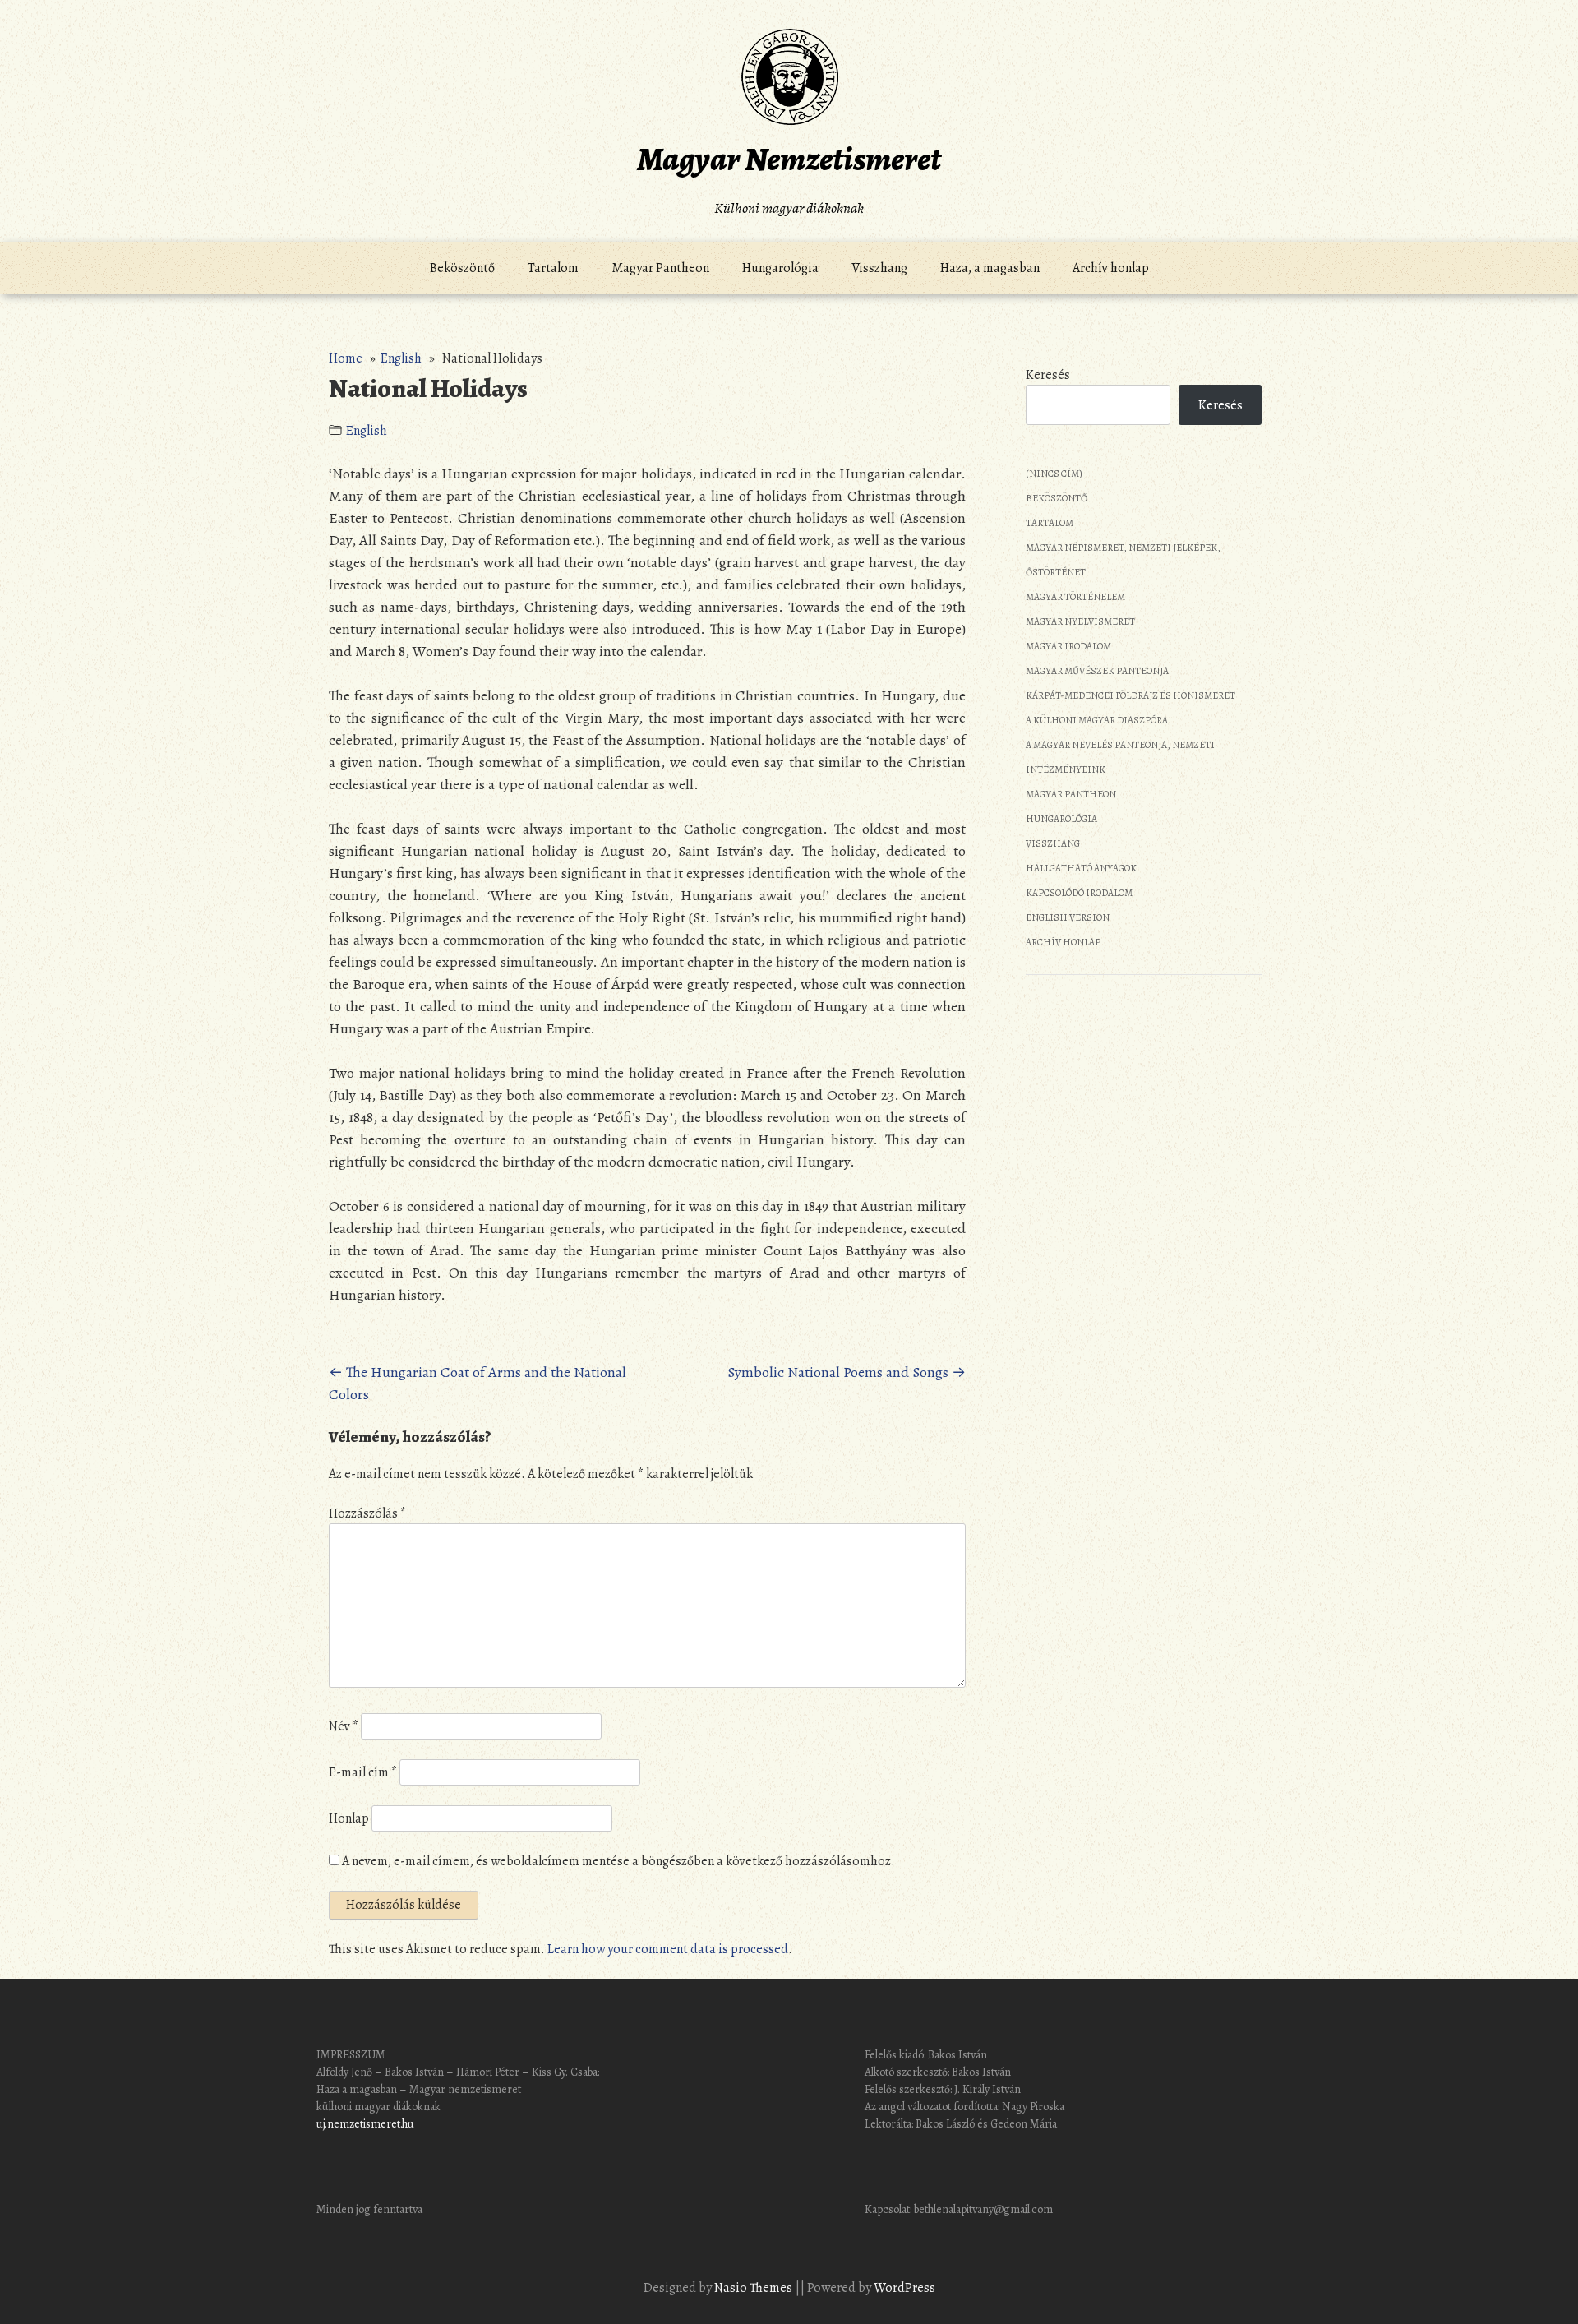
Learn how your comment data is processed (668, 1949)
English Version (1068, 917)
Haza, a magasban (990, 268)
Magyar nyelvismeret (1080, 621)
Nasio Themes (754, 2288)
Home (346, 358)
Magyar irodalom (1068, 646)
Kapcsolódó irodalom (1079, 893)
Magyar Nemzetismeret (789, 159)
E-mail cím (363, 1772)
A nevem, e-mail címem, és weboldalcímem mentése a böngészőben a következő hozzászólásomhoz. (618, 1861)
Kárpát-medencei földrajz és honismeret (1130, 695)
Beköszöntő (462, 268)
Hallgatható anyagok (1081, 868)
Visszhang (879, 268)
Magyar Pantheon (660, 268)
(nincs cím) (1054, 474)
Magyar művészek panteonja (1097, 671)
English (401, 358)
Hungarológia (780, 268)
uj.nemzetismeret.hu (365, 2124)
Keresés (1048, 375)
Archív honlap (1111, 268)
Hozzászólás (367, 1513)
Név (344, 1726)
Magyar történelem (1075, 597)
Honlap (349, 1818)
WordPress (904, 2288)
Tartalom (553, 268)
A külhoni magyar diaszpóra (1097, 720)
